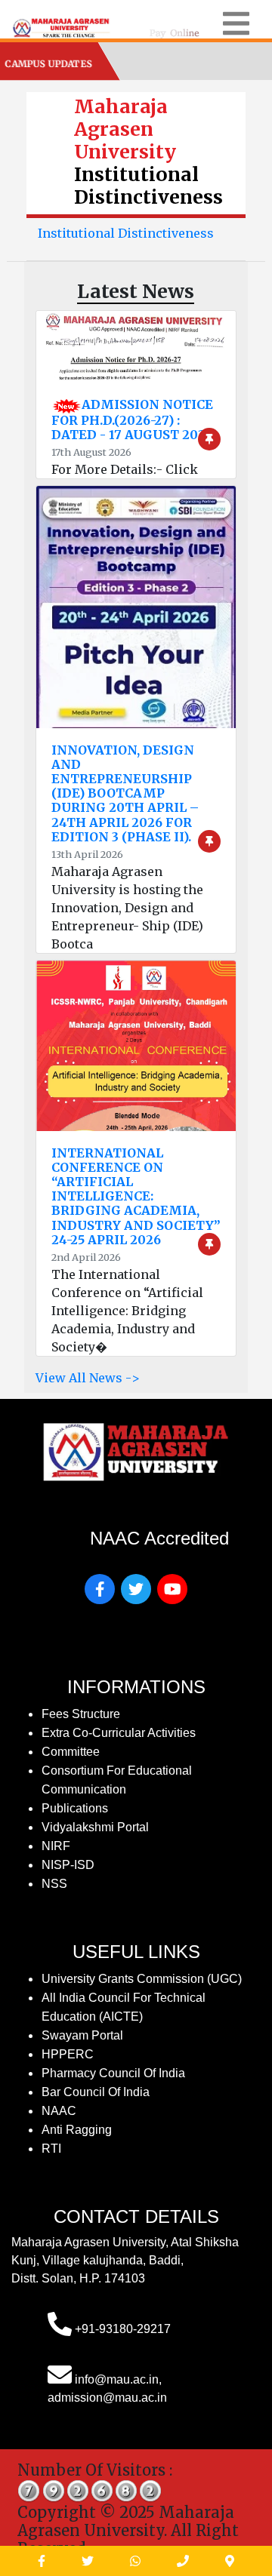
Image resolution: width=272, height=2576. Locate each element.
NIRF (56, 1846)
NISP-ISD (68, 1865)
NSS (54, 1884)
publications (75, 1808)
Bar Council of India (96, 2092)
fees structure (81, 1714)
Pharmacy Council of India (113, 2073)
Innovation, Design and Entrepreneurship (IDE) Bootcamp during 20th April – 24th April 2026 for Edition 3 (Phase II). (125, 793)
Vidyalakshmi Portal (95, 1827)
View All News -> (88, 1378)
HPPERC (68, 2054)
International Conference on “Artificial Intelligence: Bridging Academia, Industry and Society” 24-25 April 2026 (136, 1196)
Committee (71, 1752)
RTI (51, 2149)
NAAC (59, 2111)
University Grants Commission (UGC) (142, 1979)
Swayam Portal (82, 2035)
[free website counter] (90, 2490)
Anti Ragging (77, 2130)
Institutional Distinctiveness (126, 233)
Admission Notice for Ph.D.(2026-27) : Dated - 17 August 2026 (132, 420)
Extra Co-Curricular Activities (119, 1733)
